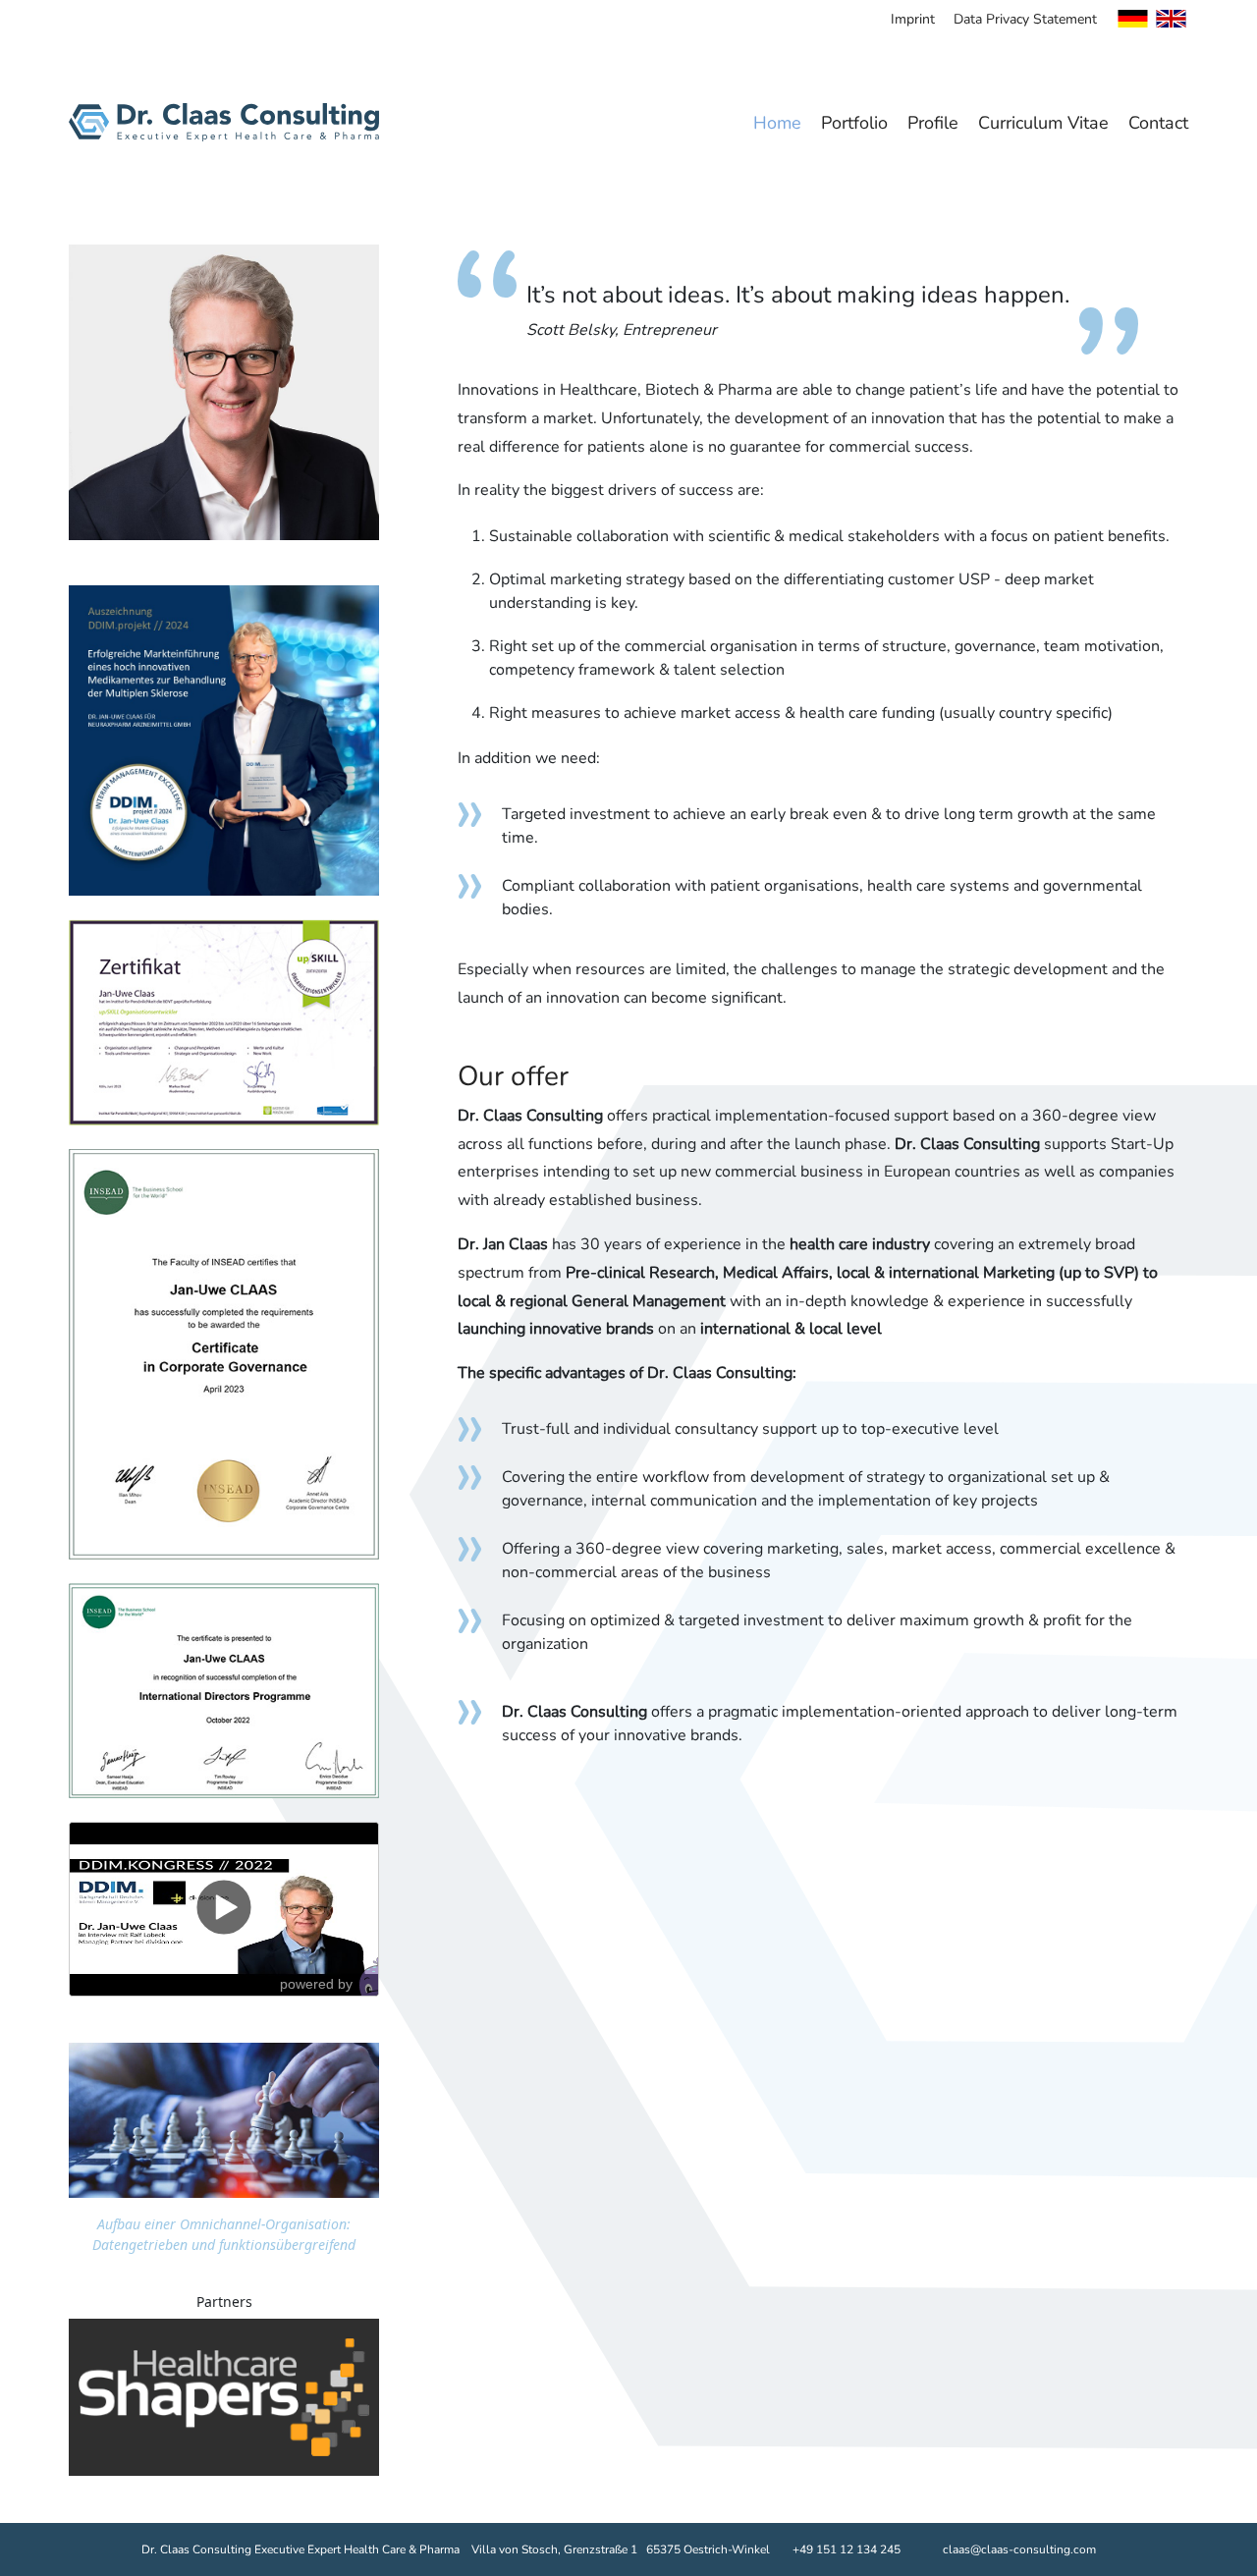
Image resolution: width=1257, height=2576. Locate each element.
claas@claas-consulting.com (1019, 2549)
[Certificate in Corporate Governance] (224, 1352)
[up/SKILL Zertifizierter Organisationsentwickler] (224, 739)
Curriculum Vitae (1043, 123)
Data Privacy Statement (1025, 19)
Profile (933, 123)
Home (777, 123)
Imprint (913, 19)
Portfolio (854, 123)
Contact (1158, 123)
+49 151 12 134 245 (847, 2549)
